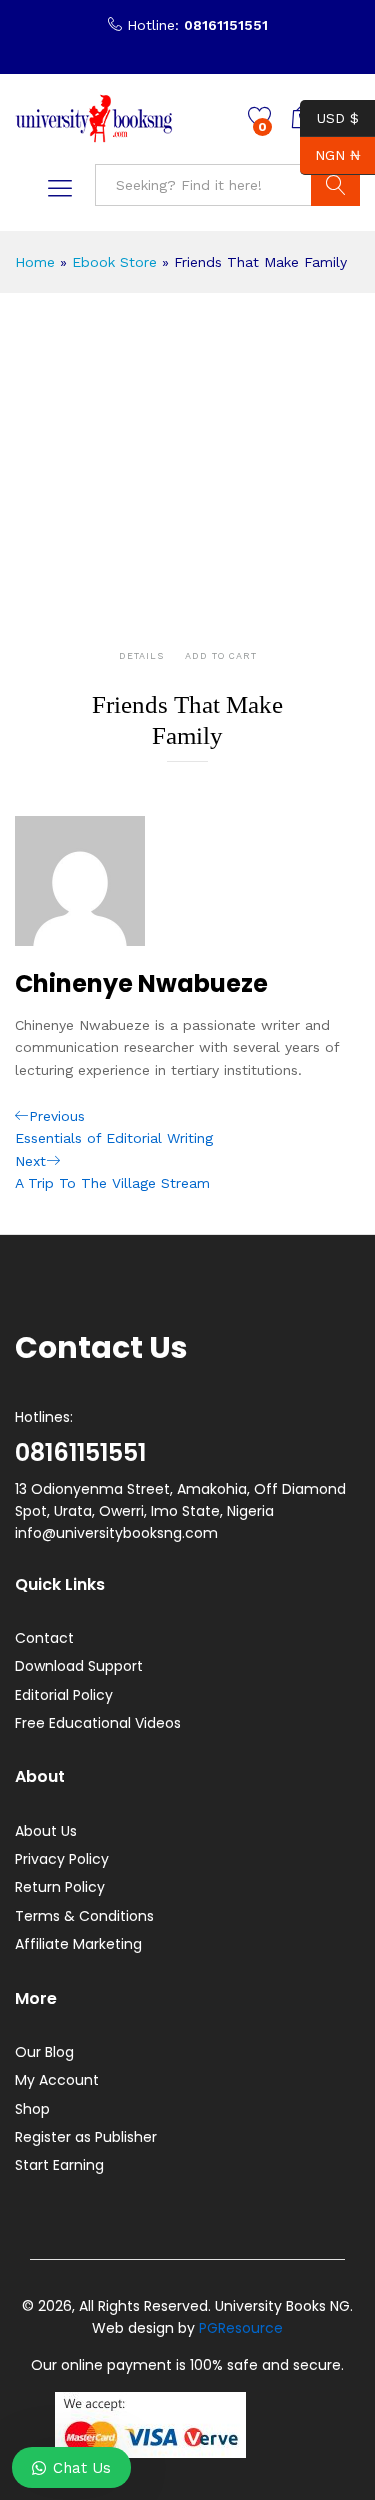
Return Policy (60, 1887)
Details (141, 656)
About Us (46, 1831)
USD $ (329, 117)
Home (35, 262)
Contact (44, 1638)
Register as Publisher (86, 2137)
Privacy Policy (62, 1859)
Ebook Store (114, 262)
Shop (32, 2109)
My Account (57, 2080)
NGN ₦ (330, 155)
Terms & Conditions (84, 1916)
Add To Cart (221, 656)
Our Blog (44, 2052)
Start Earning (59, 2165)
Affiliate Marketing (78, 1944)
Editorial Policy (64, 1695)
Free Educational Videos (98, 1723)
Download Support (79, 1666)
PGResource (241, 2328)
